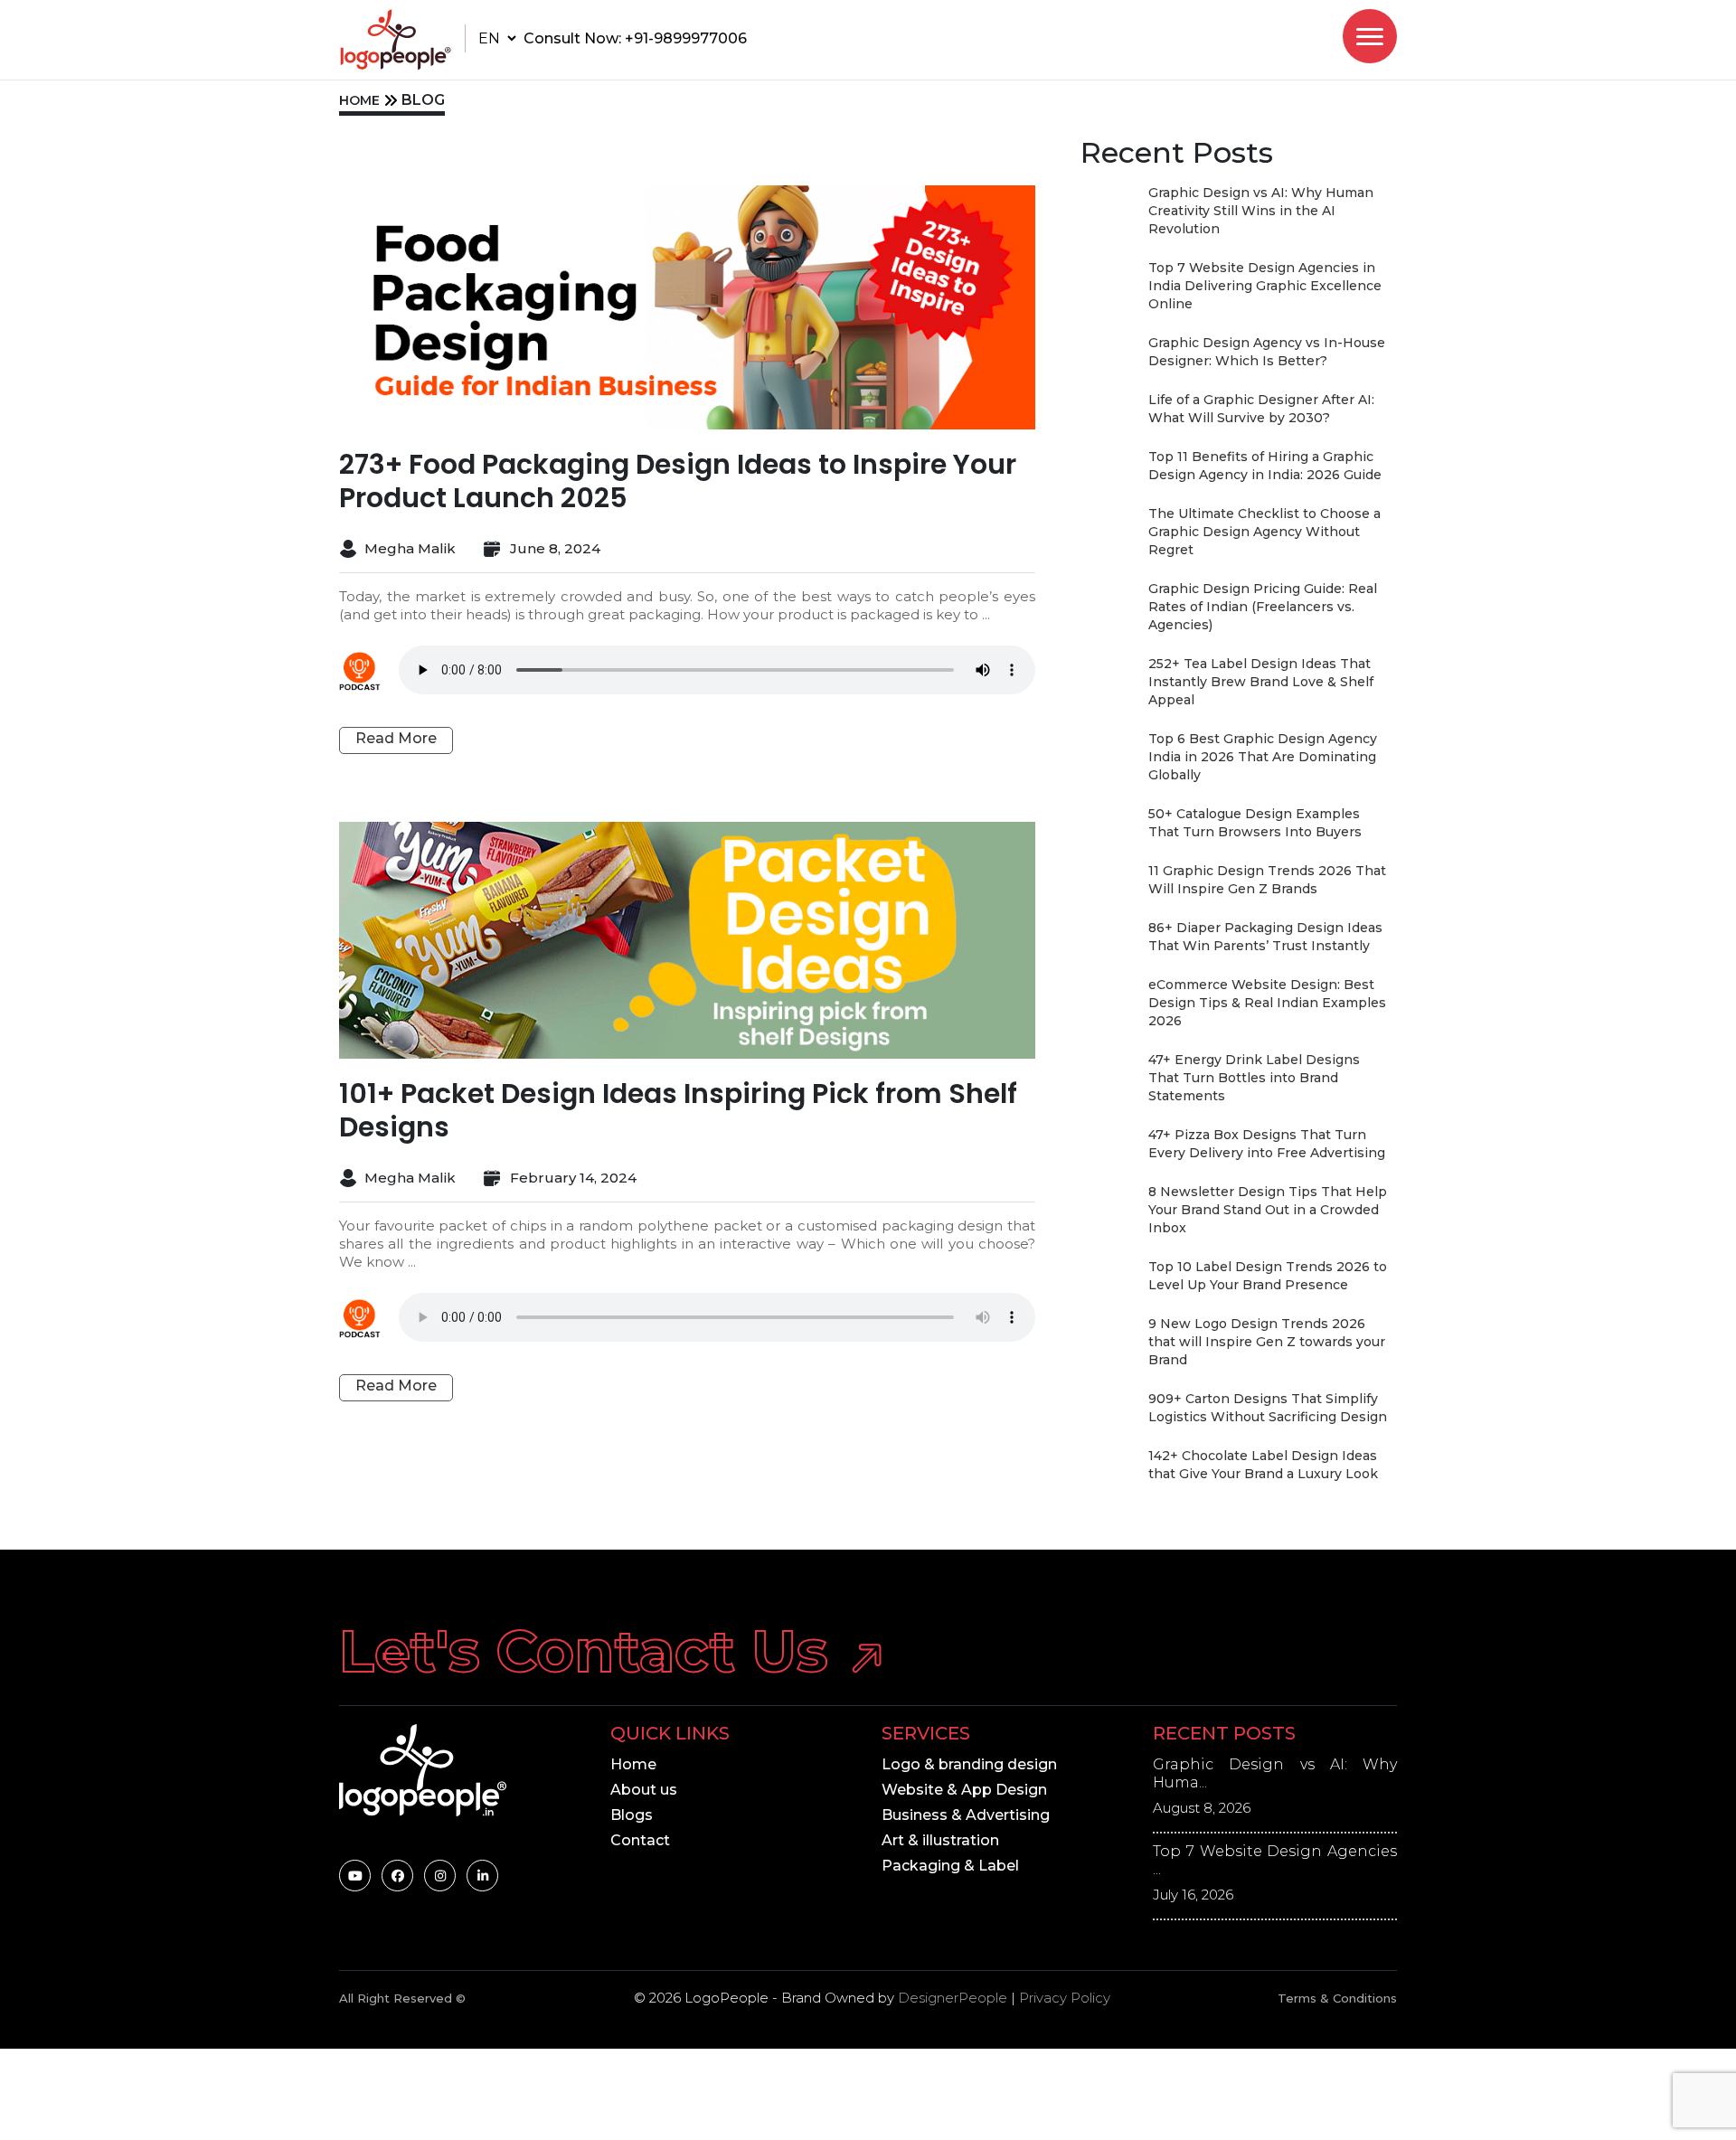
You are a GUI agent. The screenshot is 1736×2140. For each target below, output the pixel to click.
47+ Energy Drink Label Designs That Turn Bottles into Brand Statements (1254, 1078)
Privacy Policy (1065, 1998)
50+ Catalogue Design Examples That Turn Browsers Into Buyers (1255, 823)
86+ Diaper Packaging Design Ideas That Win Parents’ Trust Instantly (1265, 937)
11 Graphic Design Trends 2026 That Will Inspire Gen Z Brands (1267, 880)
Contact (640, 1840)
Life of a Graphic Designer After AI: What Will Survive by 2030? (1261, 409)
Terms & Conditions (1337, 1998)
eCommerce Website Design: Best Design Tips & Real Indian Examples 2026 (1267, 1003)
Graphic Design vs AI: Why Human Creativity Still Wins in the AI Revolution (1261, 211)
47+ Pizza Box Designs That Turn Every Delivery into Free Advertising (1267, 1144)
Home (633, 1764)
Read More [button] (396, 738)
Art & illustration (940, 1840)
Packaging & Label (950, 1866)
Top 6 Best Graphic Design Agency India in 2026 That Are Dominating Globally (1263, 757)
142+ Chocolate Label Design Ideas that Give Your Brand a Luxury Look (1263, 1465)
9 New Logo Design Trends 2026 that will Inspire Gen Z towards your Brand (1267, 1342)
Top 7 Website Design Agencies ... (1275, 1860)
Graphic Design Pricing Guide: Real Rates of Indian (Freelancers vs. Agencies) (1263, 607)
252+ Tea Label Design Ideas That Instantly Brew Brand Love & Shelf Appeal (1261, 682)
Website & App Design (964, 1790)
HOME (359, 100)
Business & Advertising (966, 1815)
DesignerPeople (953, 1998)
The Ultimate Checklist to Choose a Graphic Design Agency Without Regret (1264, 532)
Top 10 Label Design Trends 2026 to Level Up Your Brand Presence (1268, 1276)
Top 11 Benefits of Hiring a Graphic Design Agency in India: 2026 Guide (1265, 466)
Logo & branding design (969, 1764)
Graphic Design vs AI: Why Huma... (1275, 1773)
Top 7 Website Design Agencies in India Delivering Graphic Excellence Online (1265, 286)
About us (644, 1790)
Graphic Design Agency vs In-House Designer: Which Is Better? (1267, 352)
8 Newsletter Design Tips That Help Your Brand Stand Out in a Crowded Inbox (1268, 1210)
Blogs (632, 1815)
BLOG (423, 100)
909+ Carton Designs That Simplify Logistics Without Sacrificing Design (1268, 1408)
